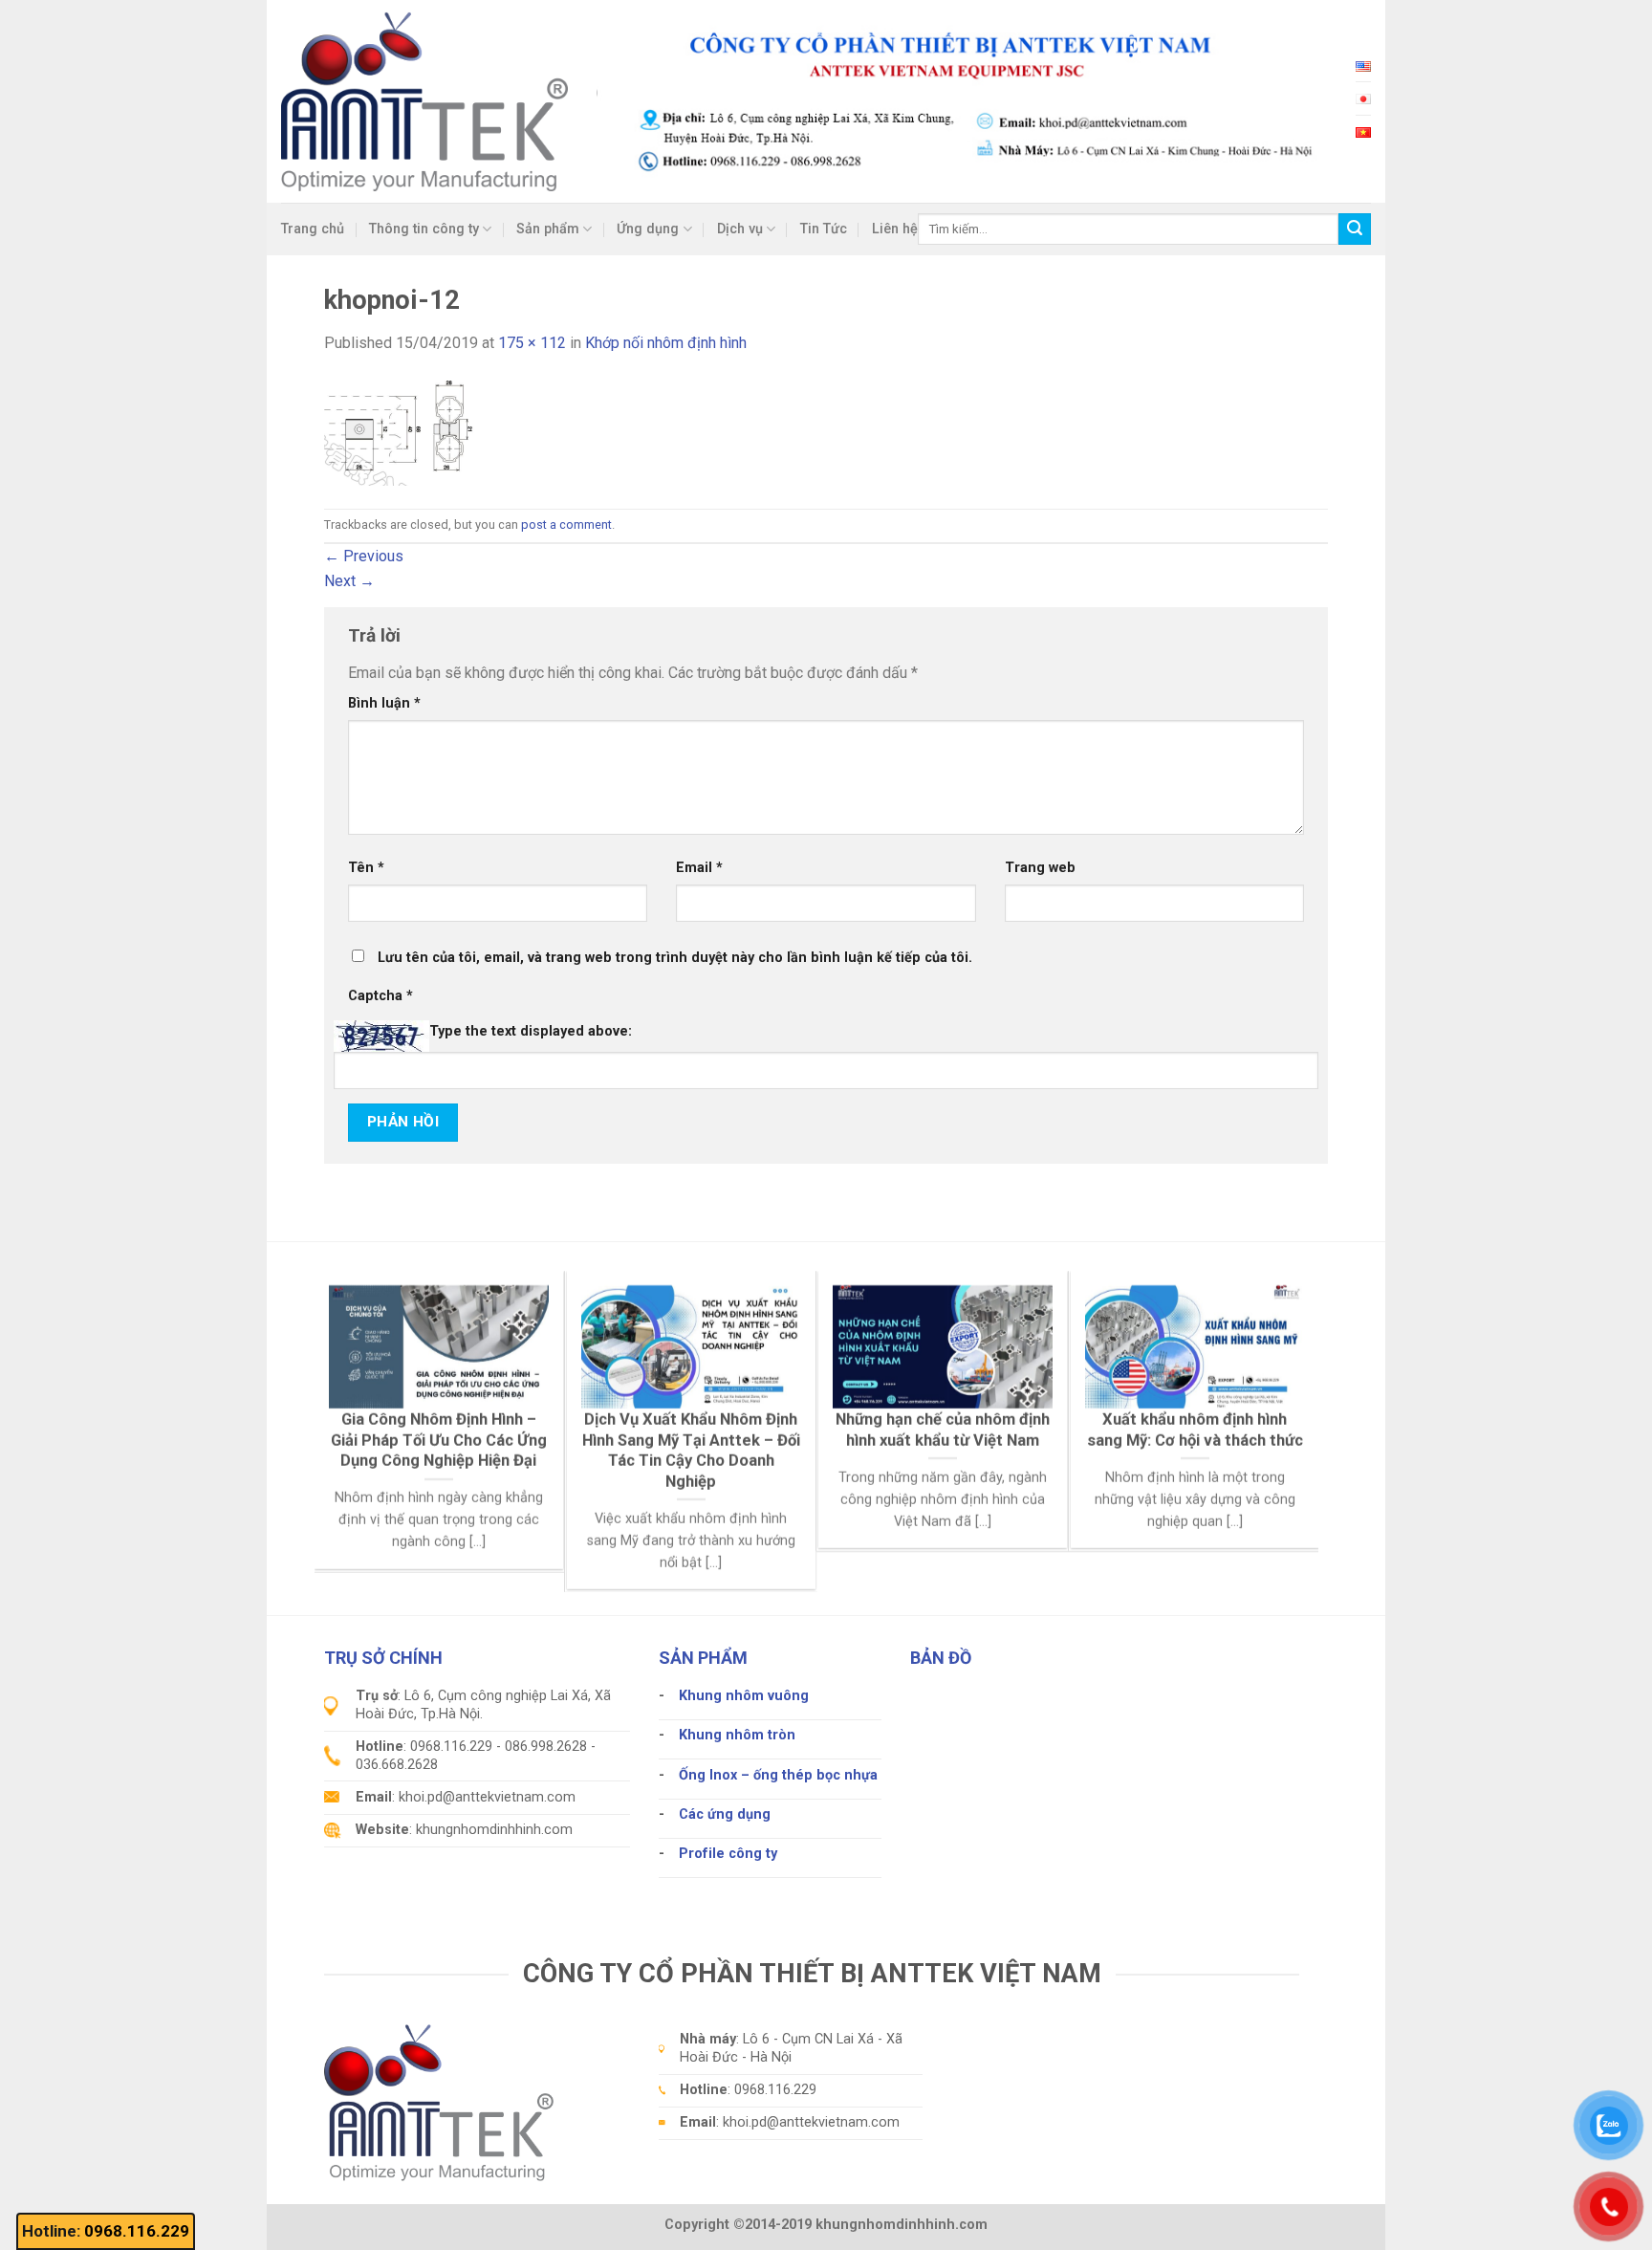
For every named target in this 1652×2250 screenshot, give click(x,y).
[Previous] (357, 1381)
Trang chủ (313, 229)
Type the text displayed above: (531, 1031)
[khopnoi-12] (408, 431)
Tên (366, 868)
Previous (364, 556)
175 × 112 (532, 343)
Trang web (1040, 868)
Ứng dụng (648, 229)
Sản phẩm (548, 229)
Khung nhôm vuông (744, 1696)
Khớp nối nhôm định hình (666, 343)
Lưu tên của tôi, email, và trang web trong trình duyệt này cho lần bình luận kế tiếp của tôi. (675, 958)
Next (349, 581)
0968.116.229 (137, 2231)
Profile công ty (728, 1854)
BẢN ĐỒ (941, 1658)
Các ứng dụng (725, 1814)
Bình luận (384, 703)
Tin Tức (824, 229)
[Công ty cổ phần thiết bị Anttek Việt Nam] (424, 101)
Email (699, 868)
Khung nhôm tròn (737, 1735)
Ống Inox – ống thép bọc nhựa (778, 1775)
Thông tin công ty (424, 229)
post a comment (566, 524)
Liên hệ (895, 229)
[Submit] (1355, 229)
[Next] (1276, 1381)
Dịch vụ (740, 229)
